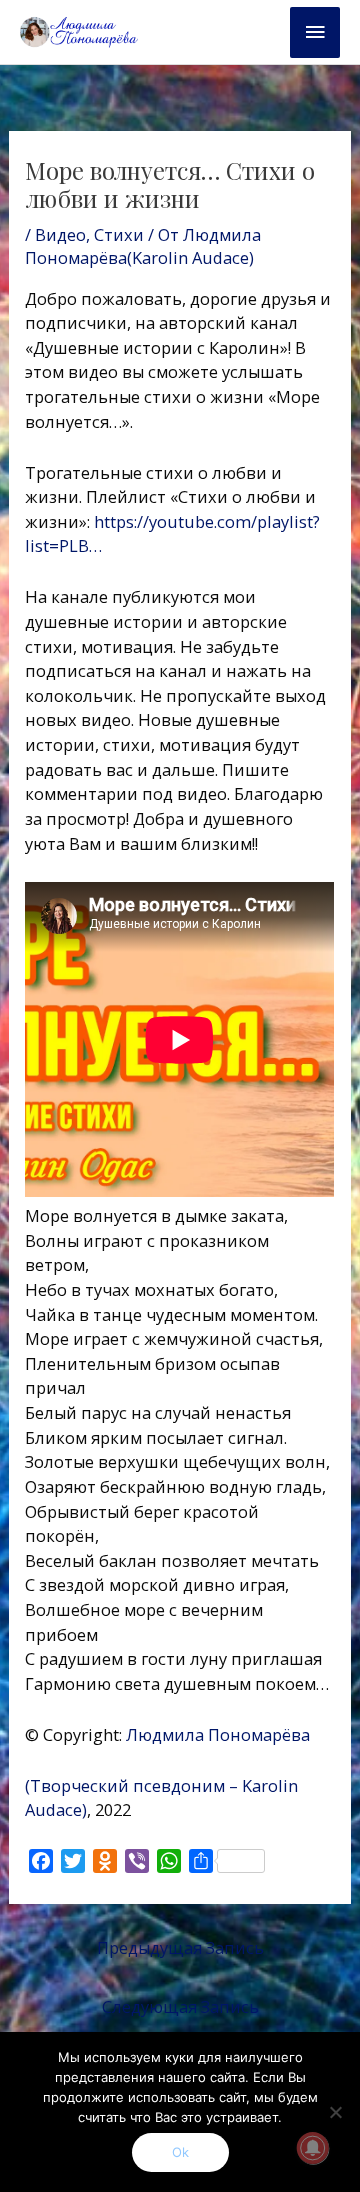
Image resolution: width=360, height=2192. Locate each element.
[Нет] (335, 2112)
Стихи (119, 234)
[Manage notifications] (313, 2148)
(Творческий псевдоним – (131, 1785)
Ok (180, 2152)
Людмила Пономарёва (222, 1734)
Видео (60, 234)
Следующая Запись (180, 2006)
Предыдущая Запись (180, 1947)
